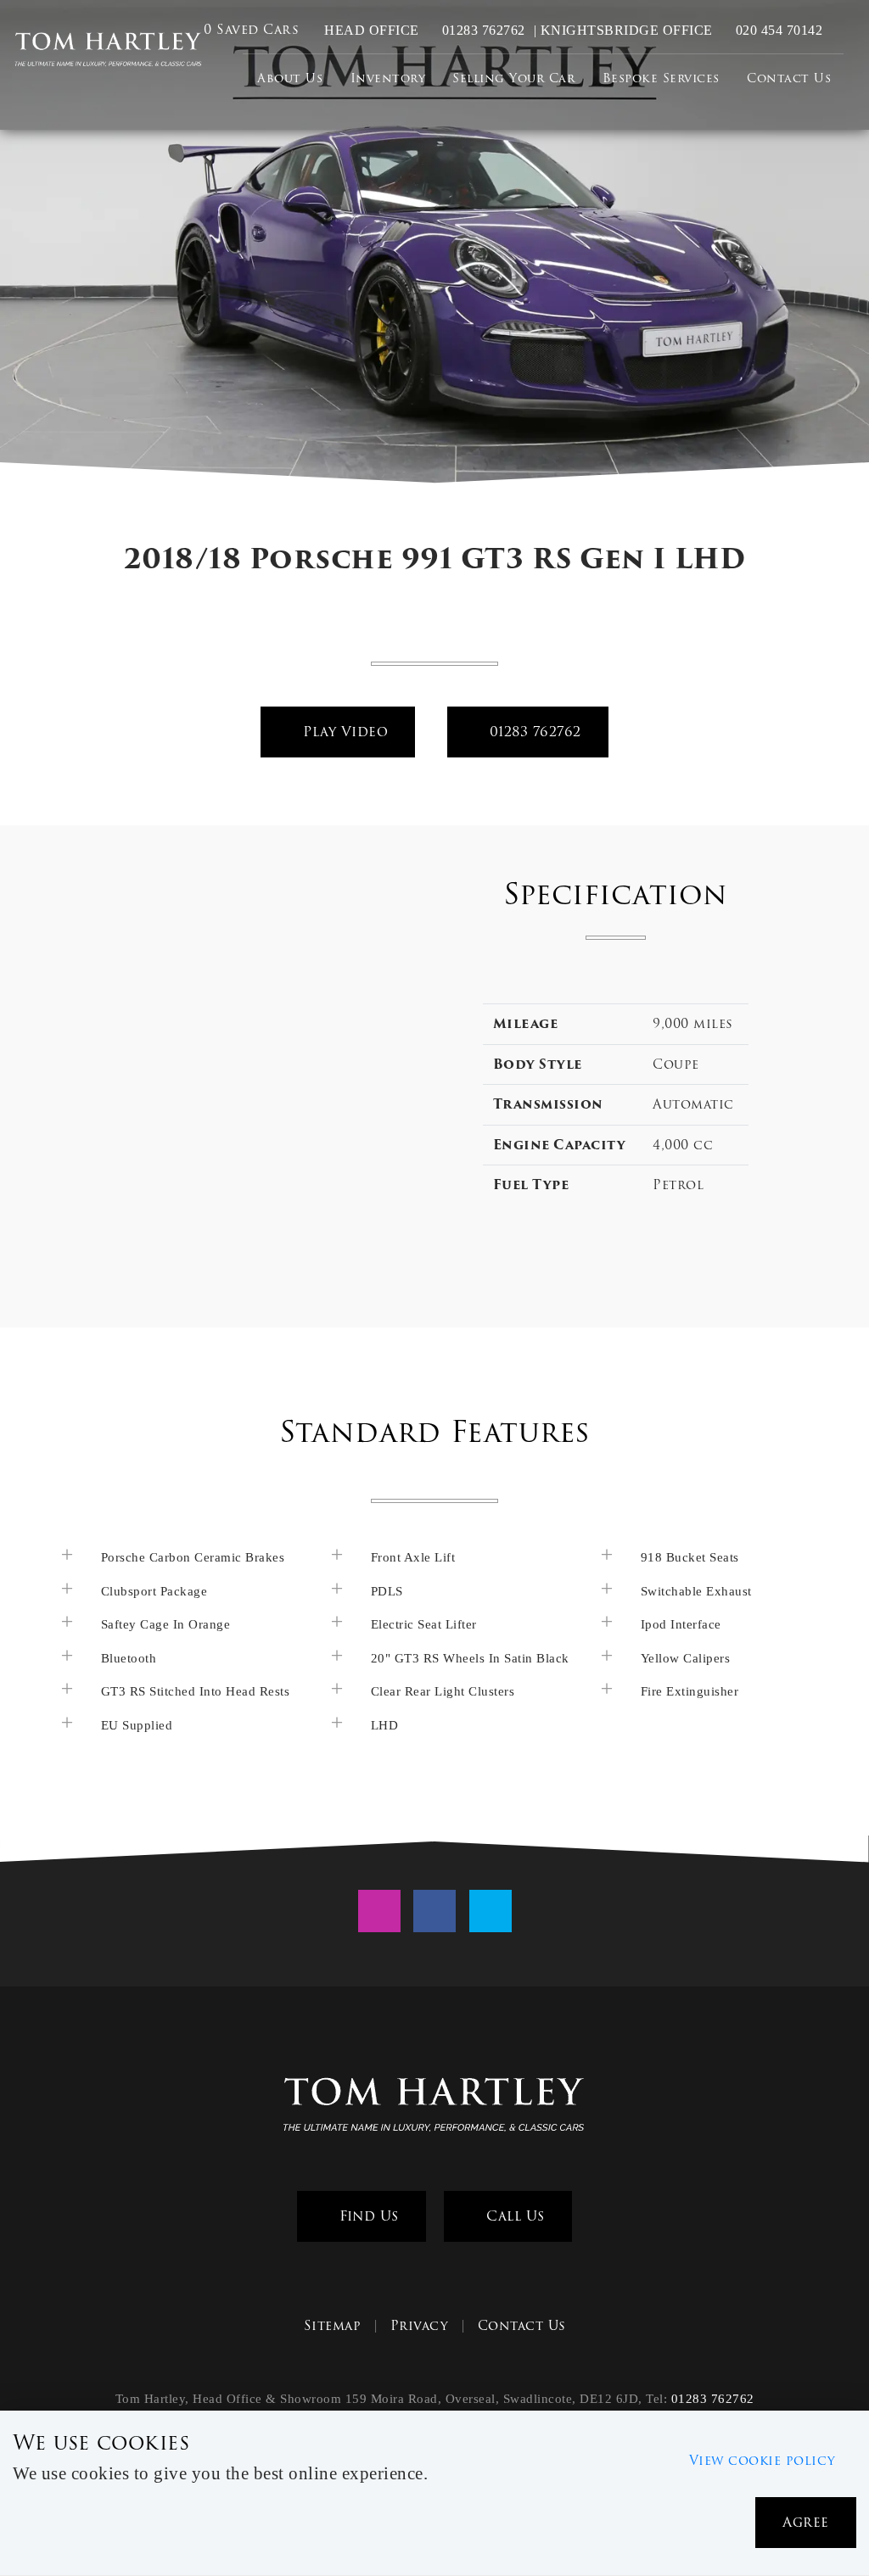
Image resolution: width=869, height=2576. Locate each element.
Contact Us (789, 78)
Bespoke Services (661, 78)
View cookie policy (762, 2461)
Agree (806, 2522)
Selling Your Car (513, 78)
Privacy (420, 2326)
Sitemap (333, 2326)
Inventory (388, 78)
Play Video (344, 732)
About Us (290, 78)
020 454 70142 (777, 30)
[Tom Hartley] (109, 50)
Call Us (513, 2216)
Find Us (367, 2216)
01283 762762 (482, 30)
